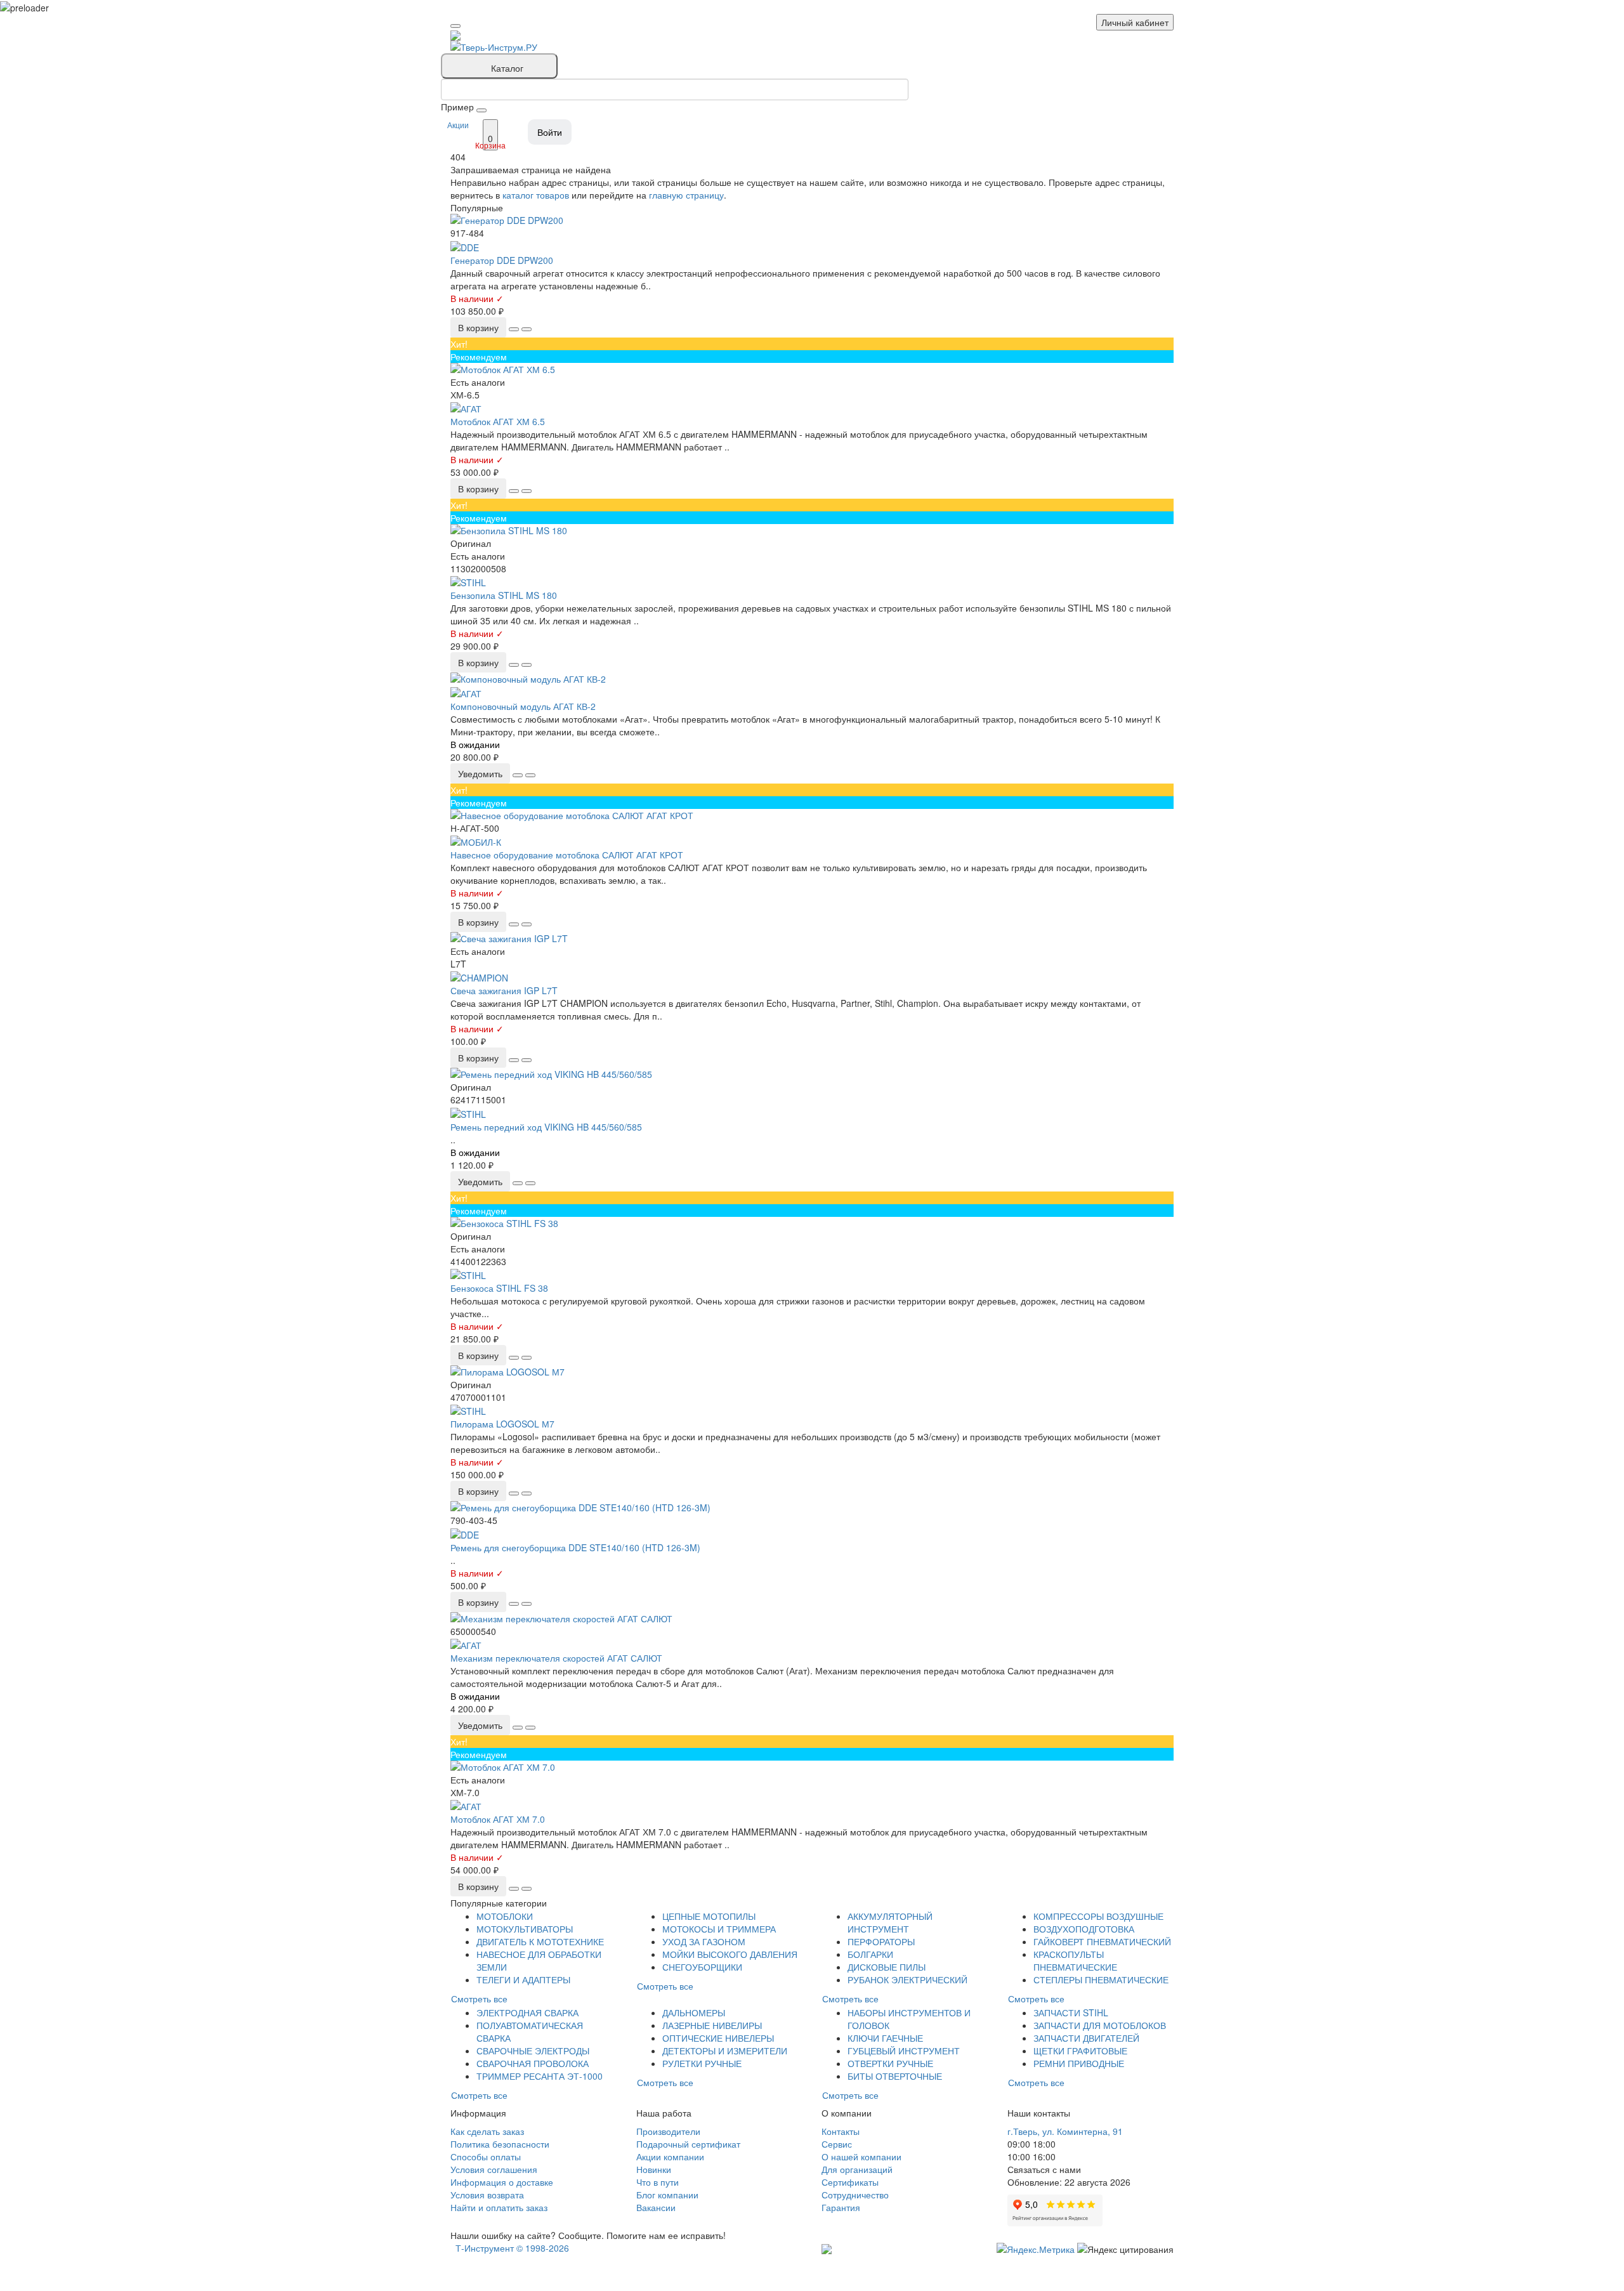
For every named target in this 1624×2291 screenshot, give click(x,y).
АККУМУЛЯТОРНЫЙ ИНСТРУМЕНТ (890, 1922)
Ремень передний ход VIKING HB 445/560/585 (546, 1127)
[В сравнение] (527, 329)
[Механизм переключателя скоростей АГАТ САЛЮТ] (812, 1618)
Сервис (837, 2144)
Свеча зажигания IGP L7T (504, 990)
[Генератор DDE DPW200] (812, 220)
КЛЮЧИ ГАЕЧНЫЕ (885, 2038)
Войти (550, 132)
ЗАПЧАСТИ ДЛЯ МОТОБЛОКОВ (1100, 2025)
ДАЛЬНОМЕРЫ (694, 2012)
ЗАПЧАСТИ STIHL (1071, 2012)
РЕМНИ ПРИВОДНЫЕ (1079, 2063)
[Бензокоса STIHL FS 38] (812, 1223)
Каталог (507, 68)
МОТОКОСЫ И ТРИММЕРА (719, 1929)
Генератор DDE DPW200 (502, 260)
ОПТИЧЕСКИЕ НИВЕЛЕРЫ (718, 2038)
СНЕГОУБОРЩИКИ (702, 1967)
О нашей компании (861, 2156)
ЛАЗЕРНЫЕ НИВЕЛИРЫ (712, 2025)
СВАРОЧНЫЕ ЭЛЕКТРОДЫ (533, 2051)
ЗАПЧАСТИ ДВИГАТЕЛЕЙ (1086, 2038)
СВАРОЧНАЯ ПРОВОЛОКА (533, 2063)
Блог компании (667, 2195)
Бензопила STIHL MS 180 (504, 595)
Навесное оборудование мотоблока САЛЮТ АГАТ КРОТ (567, 855)
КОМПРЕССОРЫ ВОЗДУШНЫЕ (1098, 1916)
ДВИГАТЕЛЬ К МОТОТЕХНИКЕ (540, 1941)
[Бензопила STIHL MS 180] (812, 530)
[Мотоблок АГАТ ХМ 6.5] (812, 369)
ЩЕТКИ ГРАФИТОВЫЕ (1080, 2051)
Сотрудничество (855, 2195)
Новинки (654, 2169)
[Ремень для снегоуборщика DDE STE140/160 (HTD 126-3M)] (812, 1507)
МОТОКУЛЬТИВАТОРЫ (525, 1929)
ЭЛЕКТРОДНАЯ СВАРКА (527, 2012)
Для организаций (857, 2169)
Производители (668, 2131)
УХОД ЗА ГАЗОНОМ (704, 1941)
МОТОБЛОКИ (505, 1916)
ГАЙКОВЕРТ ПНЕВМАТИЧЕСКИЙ (1102, 1941)
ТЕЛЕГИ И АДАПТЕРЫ (523, 1979)
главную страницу (686, 195)
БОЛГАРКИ (870, 1954)
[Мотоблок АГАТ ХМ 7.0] (812, 1767)
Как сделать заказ (487, 2131)
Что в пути (658, 2182)
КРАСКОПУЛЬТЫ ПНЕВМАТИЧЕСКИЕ (1075, 1960)
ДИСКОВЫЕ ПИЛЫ (887, 1967)
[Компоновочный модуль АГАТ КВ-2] (812, 679)
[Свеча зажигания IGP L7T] (812, 938)
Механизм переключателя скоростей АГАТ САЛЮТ (556, 1658)
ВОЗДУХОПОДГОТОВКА (1084, 1929)
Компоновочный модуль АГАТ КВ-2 (523, 706)
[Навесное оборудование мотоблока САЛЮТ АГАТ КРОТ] (812, 815)
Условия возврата (487, 2195)
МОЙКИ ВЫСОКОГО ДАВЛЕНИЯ (730, 1954)
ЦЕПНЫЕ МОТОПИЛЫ (709, 1916)
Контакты (841, 2131)
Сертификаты (850, 2182)
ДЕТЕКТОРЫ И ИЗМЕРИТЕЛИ (725, 2051)
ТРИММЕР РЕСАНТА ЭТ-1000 (540, 2076)
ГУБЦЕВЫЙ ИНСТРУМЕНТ (904, 2051)
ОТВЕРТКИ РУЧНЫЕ (890, 2063)
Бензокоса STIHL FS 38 (499, 1288)
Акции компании (670, 2156)
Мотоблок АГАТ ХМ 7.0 (498, 1819)
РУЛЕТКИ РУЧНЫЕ (702, 2063)
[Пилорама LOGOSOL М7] (812, 1372)
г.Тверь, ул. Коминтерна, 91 (1065, 2131)
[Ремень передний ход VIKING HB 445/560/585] (812, 1074)
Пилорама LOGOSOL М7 (502, 1424)
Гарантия (841, 2207)
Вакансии (656, 2207)
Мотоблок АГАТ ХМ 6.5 (498, 421)
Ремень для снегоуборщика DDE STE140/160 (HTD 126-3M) (575, 1547)
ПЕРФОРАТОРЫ (881, 1941)
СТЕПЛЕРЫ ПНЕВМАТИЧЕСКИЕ (1101, 1979)
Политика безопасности (500, 2144)
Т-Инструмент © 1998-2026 (512, 2248)
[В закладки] (514, 329)
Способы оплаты (486, 2156)
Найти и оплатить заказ (499, 2207)
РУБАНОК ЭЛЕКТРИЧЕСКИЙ (907, 1979)
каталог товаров (536, 195)
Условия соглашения (494, 2169)
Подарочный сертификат (688, 2144)
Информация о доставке (502, 2182)
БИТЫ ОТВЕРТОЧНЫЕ (895, 2076)
